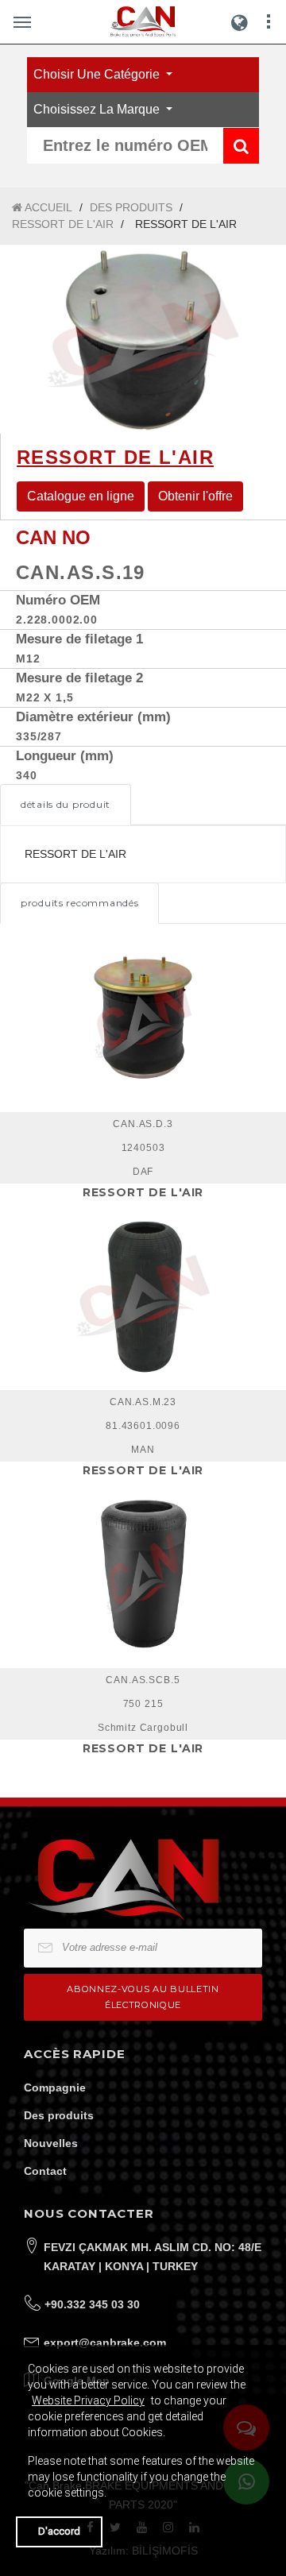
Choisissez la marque (98, 109)
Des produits (59, 2115)
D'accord (59, 2531)
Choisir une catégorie (98, 74)
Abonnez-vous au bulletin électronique (143, 1997)
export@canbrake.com (105, 2342)
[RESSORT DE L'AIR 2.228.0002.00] (143, 339)
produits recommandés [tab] (79, 903)
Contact (45, 2171)
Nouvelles (51, 2143)
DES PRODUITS (131, 207)
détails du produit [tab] (66, 804)
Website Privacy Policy (88, 2400)
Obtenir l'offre (195, 496)
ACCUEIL (47, 207)
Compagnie (55, 2087)
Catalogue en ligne (81, 496)
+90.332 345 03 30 (92, 2304)
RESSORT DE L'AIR (63, 224)
